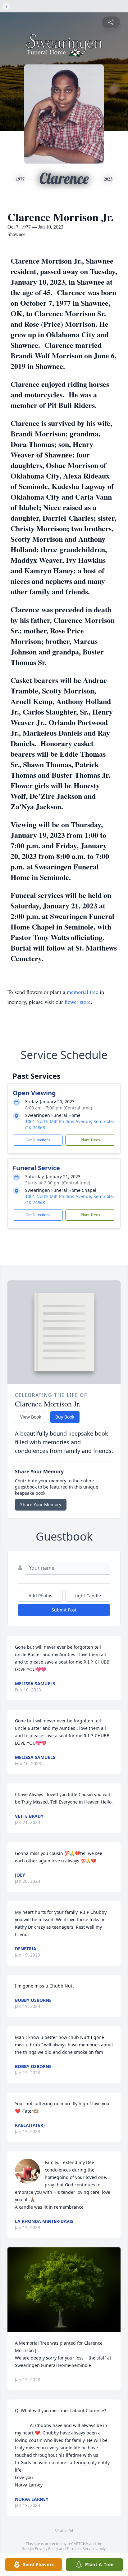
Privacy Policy (46, 2549)
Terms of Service (81, 2549)
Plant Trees (90, 1140)
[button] (64, 2290)
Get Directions (38, 1140)
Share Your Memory (41, 1504)
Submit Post (64, 1610)
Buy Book (65, 1417)
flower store (78, 1002)
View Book (31, 1417)
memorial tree (82, 992)
